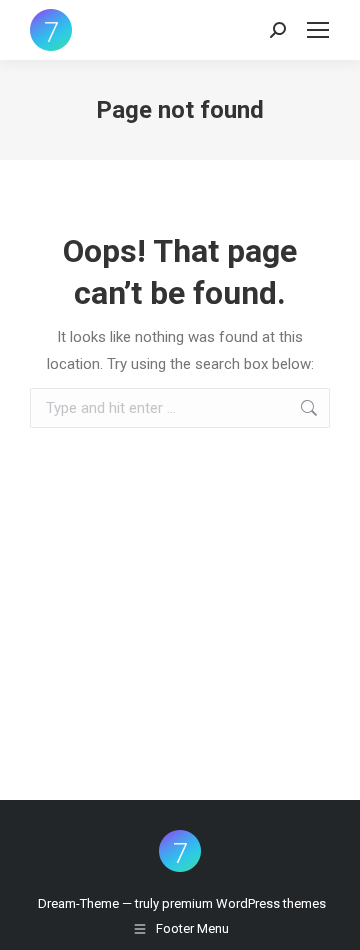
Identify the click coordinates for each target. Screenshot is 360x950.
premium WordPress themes (244, 903)
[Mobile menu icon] (318, 30)
